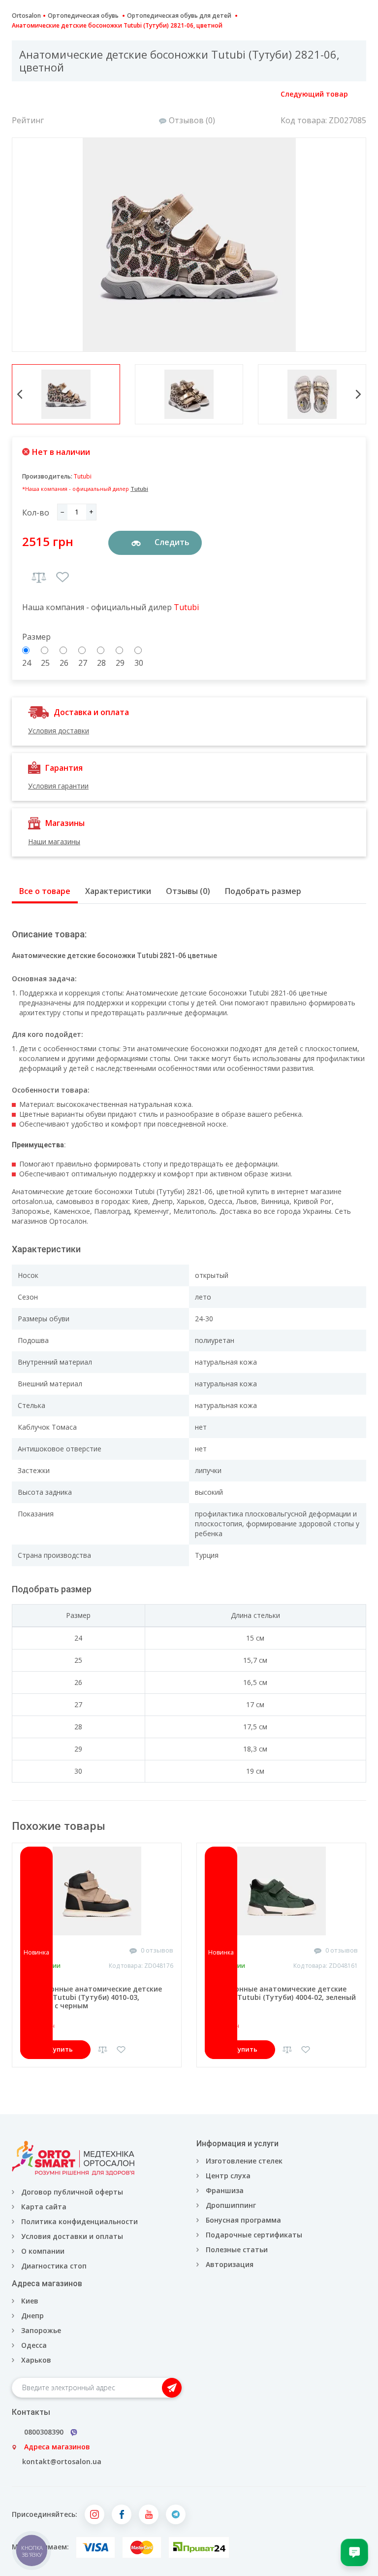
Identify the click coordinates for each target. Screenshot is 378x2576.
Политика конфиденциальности (79, 2221)
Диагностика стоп (54, 2266)
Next (358, 394)
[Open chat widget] (354, 2552)
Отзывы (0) (188, 891)
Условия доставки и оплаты (72, 2236)
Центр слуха (228, 2176)
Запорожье (41, 2330)
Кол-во (36, 513)
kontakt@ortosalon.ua (62, 2461)
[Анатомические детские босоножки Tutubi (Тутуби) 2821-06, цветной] (189, 245)
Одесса (34, 2345)
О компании (43, 2251)
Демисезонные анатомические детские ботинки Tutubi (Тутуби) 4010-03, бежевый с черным (91, 1997)
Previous (20, 394)
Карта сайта (44, 2207)
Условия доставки (59, 731)
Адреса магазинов (57, 2447)
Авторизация (229, 2264)
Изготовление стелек (244, 2161)
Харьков (36, 2360)
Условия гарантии (58, 786)
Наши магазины (54, 841)
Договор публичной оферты (72, 2192)
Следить (171, 542)
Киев (30, 2301)
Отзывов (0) (192, 120)
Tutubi (83, 476)
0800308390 (44, 2432)
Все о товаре (45, 891)
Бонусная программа (243, 2220)
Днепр (32, 2316)
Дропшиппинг (231, 2205)
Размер (36, 637)
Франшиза (225, 2190)
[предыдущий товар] (23, 95)
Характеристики (118, 891)
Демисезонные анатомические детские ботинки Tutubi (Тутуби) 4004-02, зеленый (280, 1993)
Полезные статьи (237, 2250)
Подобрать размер (263, 891)
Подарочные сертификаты (254, 2235)
